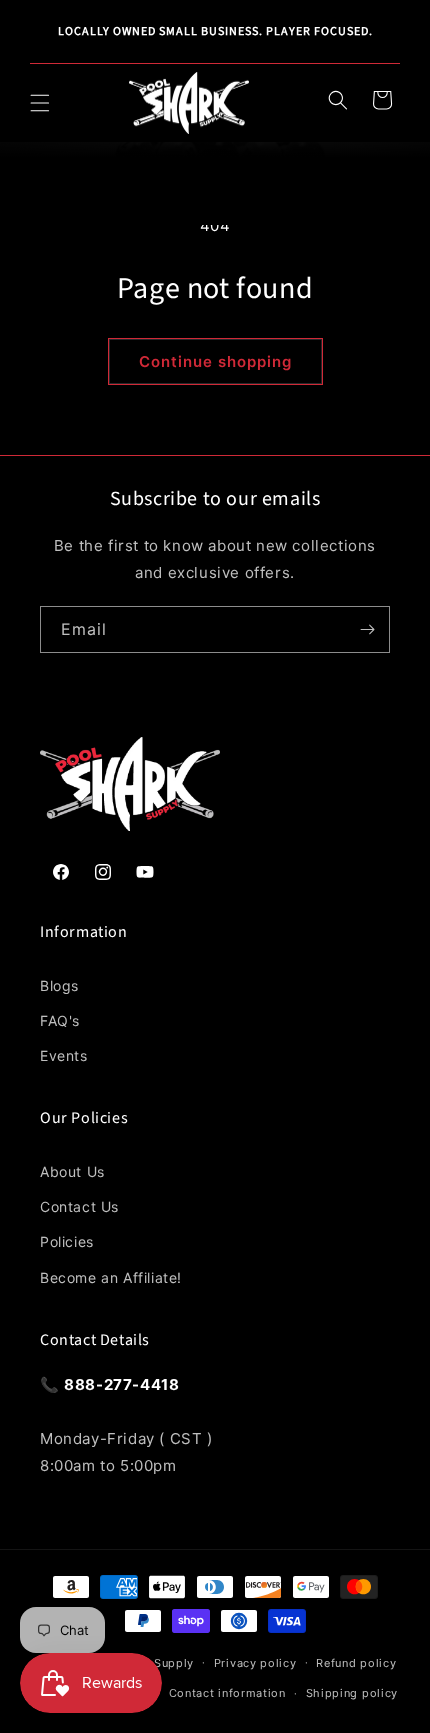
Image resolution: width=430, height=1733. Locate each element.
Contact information (227, 1693)
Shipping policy (352, 1693)
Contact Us (79, 1206)
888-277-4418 (121, 1384)
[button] (40, 103)
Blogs (59, 985)
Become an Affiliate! (111, 1277)
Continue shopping (215, 361)
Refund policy (356, 1663)
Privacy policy (255, 1663)
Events (64, 1055)
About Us (72, 1171)
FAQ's (60, 1020)
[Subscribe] (367, 629)
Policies (67, 1241)
